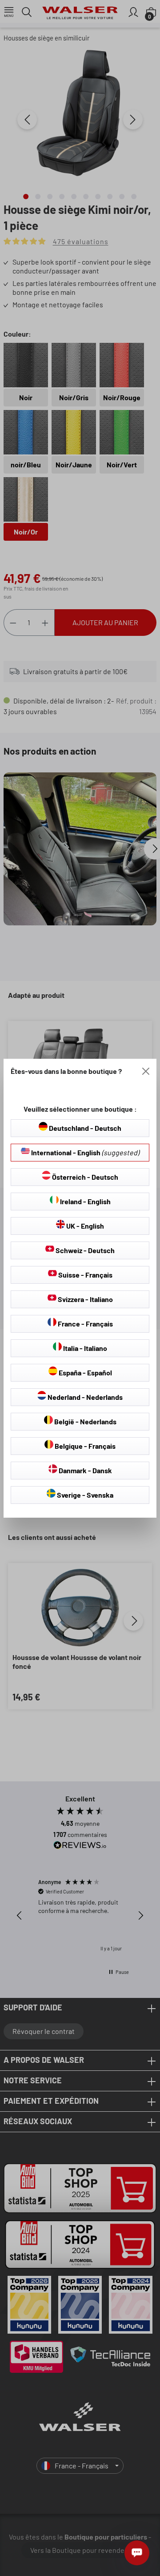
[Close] (146, 1071)
